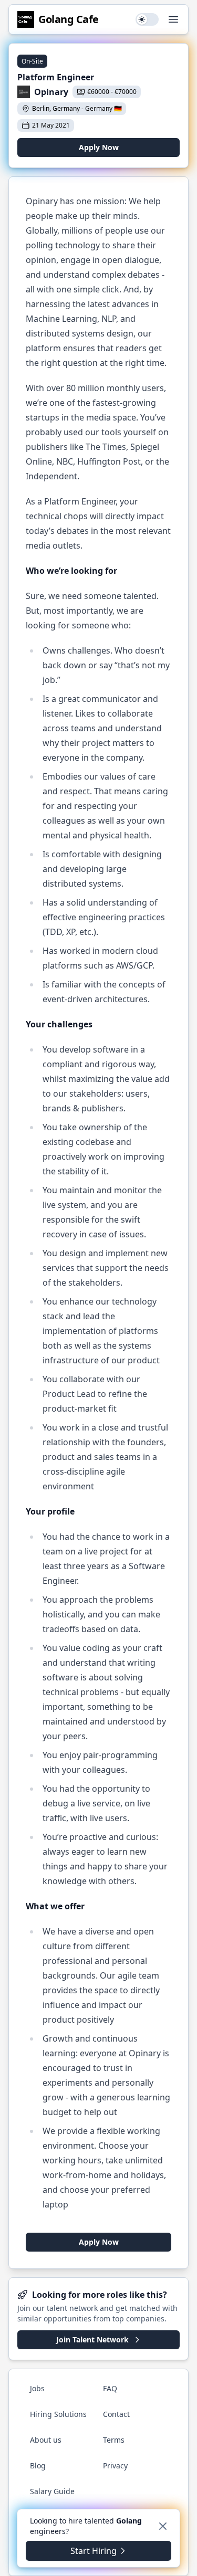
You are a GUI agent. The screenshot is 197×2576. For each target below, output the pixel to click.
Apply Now (99, 147)
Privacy (115, 2465)
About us (46, 2440)
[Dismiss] (163, 2526)
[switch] (147, 19)
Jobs (37, 2388)
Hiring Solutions (58, 2414)
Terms (114, 2440)
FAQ (110, 2388)
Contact (116, 2414)
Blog (38, 2465)
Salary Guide (52, 2491)
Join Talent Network (92, 2340)
